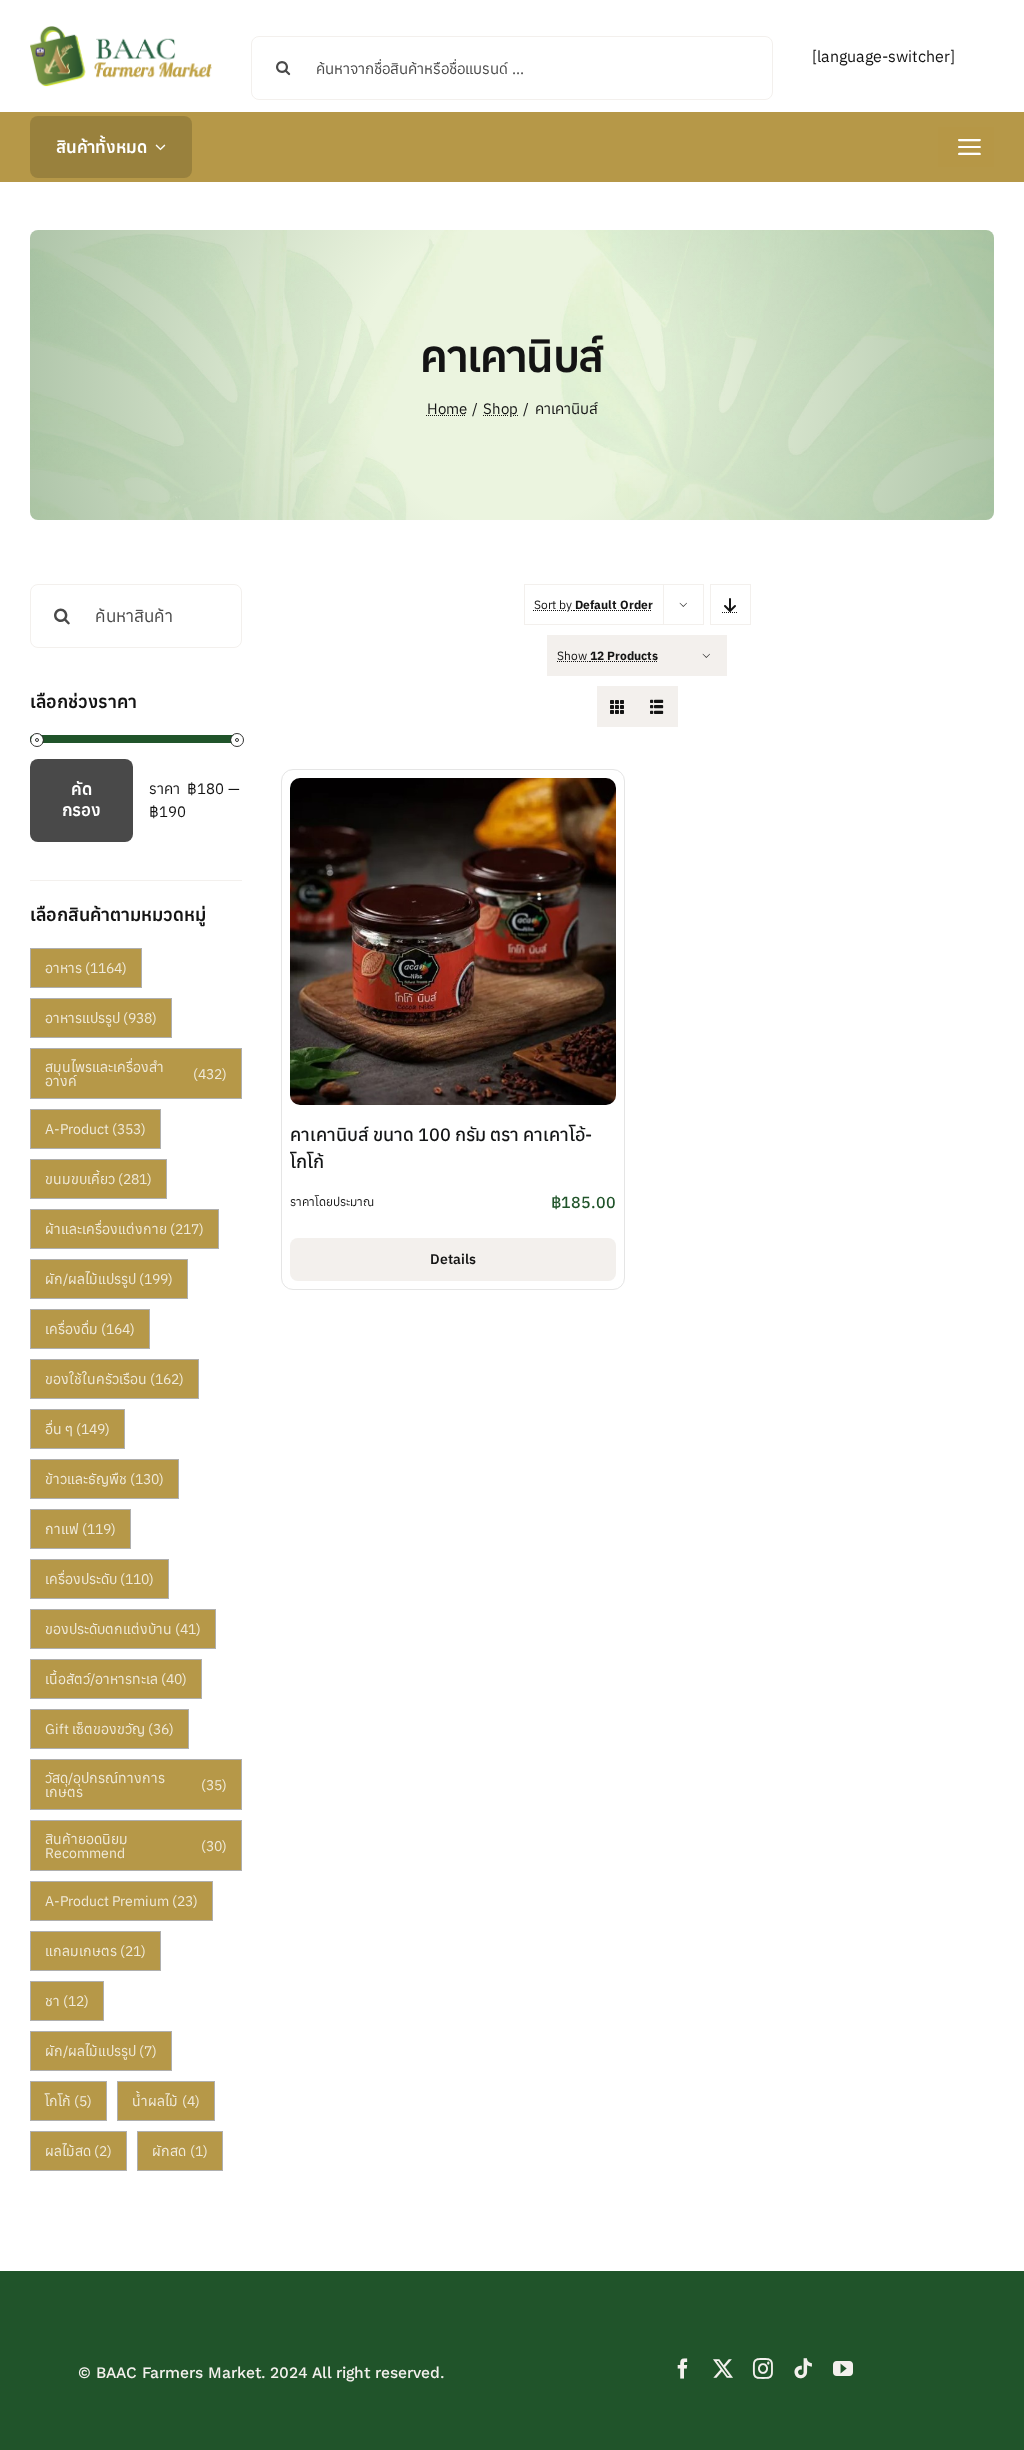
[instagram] (763, 2369)
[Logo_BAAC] (121, 30)
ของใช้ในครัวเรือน (115, 1379)
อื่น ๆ (78, 1429)
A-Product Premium (122, 1901)
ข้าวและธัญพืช (105, 1479)
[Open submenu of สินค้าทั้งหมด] (156, 147)
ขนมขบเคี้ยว (99, 1179)
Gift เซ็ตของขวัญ (110, 1729)
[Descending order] (730, 604)
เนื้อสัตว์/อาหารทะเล (116, 1679)
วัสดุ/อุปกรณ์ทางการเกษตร (136, 1785)
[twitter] (723, 2369)
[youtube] (843, 2369)
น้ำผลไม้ (166, 2101)
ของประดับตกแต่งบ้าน (123, 1629)
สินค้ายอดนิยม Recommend (136, 1846)
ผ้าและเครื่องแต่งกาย (125, 1229)
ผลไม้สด (79, 2151)
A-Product (96, 1129)
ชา (67, 2001)
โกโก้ (69, 2101)
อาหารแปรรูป (101, 1018)
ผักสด (180, 2151)
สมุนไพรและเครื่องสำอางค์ (136, 1074)
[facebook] (683, 2369)
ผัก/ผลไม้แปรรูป (109, 1279)
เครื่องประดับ (100, 1579)
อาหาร (86, 968)
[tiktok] (803, 2369)
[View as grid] (617, 706)
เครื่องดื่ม (90, 1329)
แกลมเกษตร (96, 1951)
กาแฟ (81, 1529)
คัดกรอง (81, 799)
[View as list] (657, 706)
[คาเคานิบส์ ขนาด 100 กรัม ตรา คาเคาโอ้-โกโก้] (453, 790)
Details (452, 1259)
